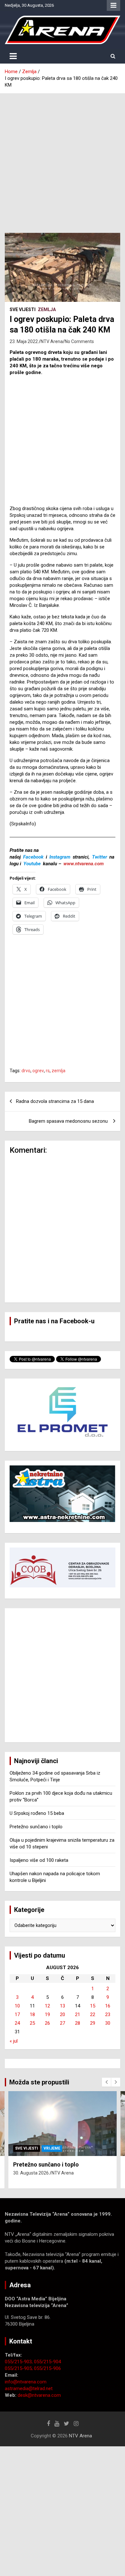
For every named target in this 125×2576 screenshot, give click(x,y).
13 (63, 2006)
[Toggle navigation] (13, 56)
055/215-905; (19, 2368)
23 (108, 2014)
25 (32, 2023)
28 (78, 2023)
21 (78, 2014)
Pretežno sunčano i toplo (36, 1827)
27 (63, 2023)
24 (17, 2023)
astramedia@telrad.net (29, 2389)
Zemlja (47, 310)
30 (108, 2023)
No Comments (79, 341)
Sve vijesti (23, 310)
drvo (26, 1071)
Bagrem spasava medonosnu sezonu (69, 1121)
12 (47, 2006)
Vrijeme (52, 2148)
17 (17, 2014)
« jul (14, 2041)
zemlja (58, 1071)
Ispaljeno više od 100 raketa (39, 1860)
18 (32, 2014)
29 (93, 2023)
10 (17, 2006)
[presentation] (106, 2082)
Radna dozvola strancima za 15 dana (55, 1101)
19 (47, 2014)
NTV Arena (52, 341)
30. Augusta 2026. (31, 2173)
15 (93, 2006)
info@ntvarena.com (26, 2382)
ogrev (38, 1071)
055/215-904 (47, 2362)
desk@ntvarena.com (39, 2395)
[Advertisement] (63, 158)
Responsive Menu (113, 5)
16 (108, 2006)
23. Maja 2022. (24, 341)
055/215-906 (47, 2368)
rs (48, 1071)
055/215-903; (19, 2362)
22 (93, 2014)
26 (47, 2023)
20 (63, 2014)
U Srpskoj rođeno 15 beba (37, 1813)
